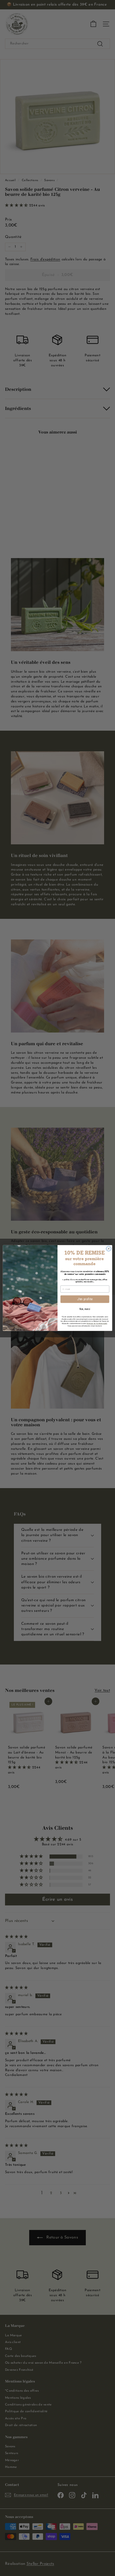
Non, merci (85, 1309)
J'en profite (85, 1299)
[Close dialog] (109, 1249)
